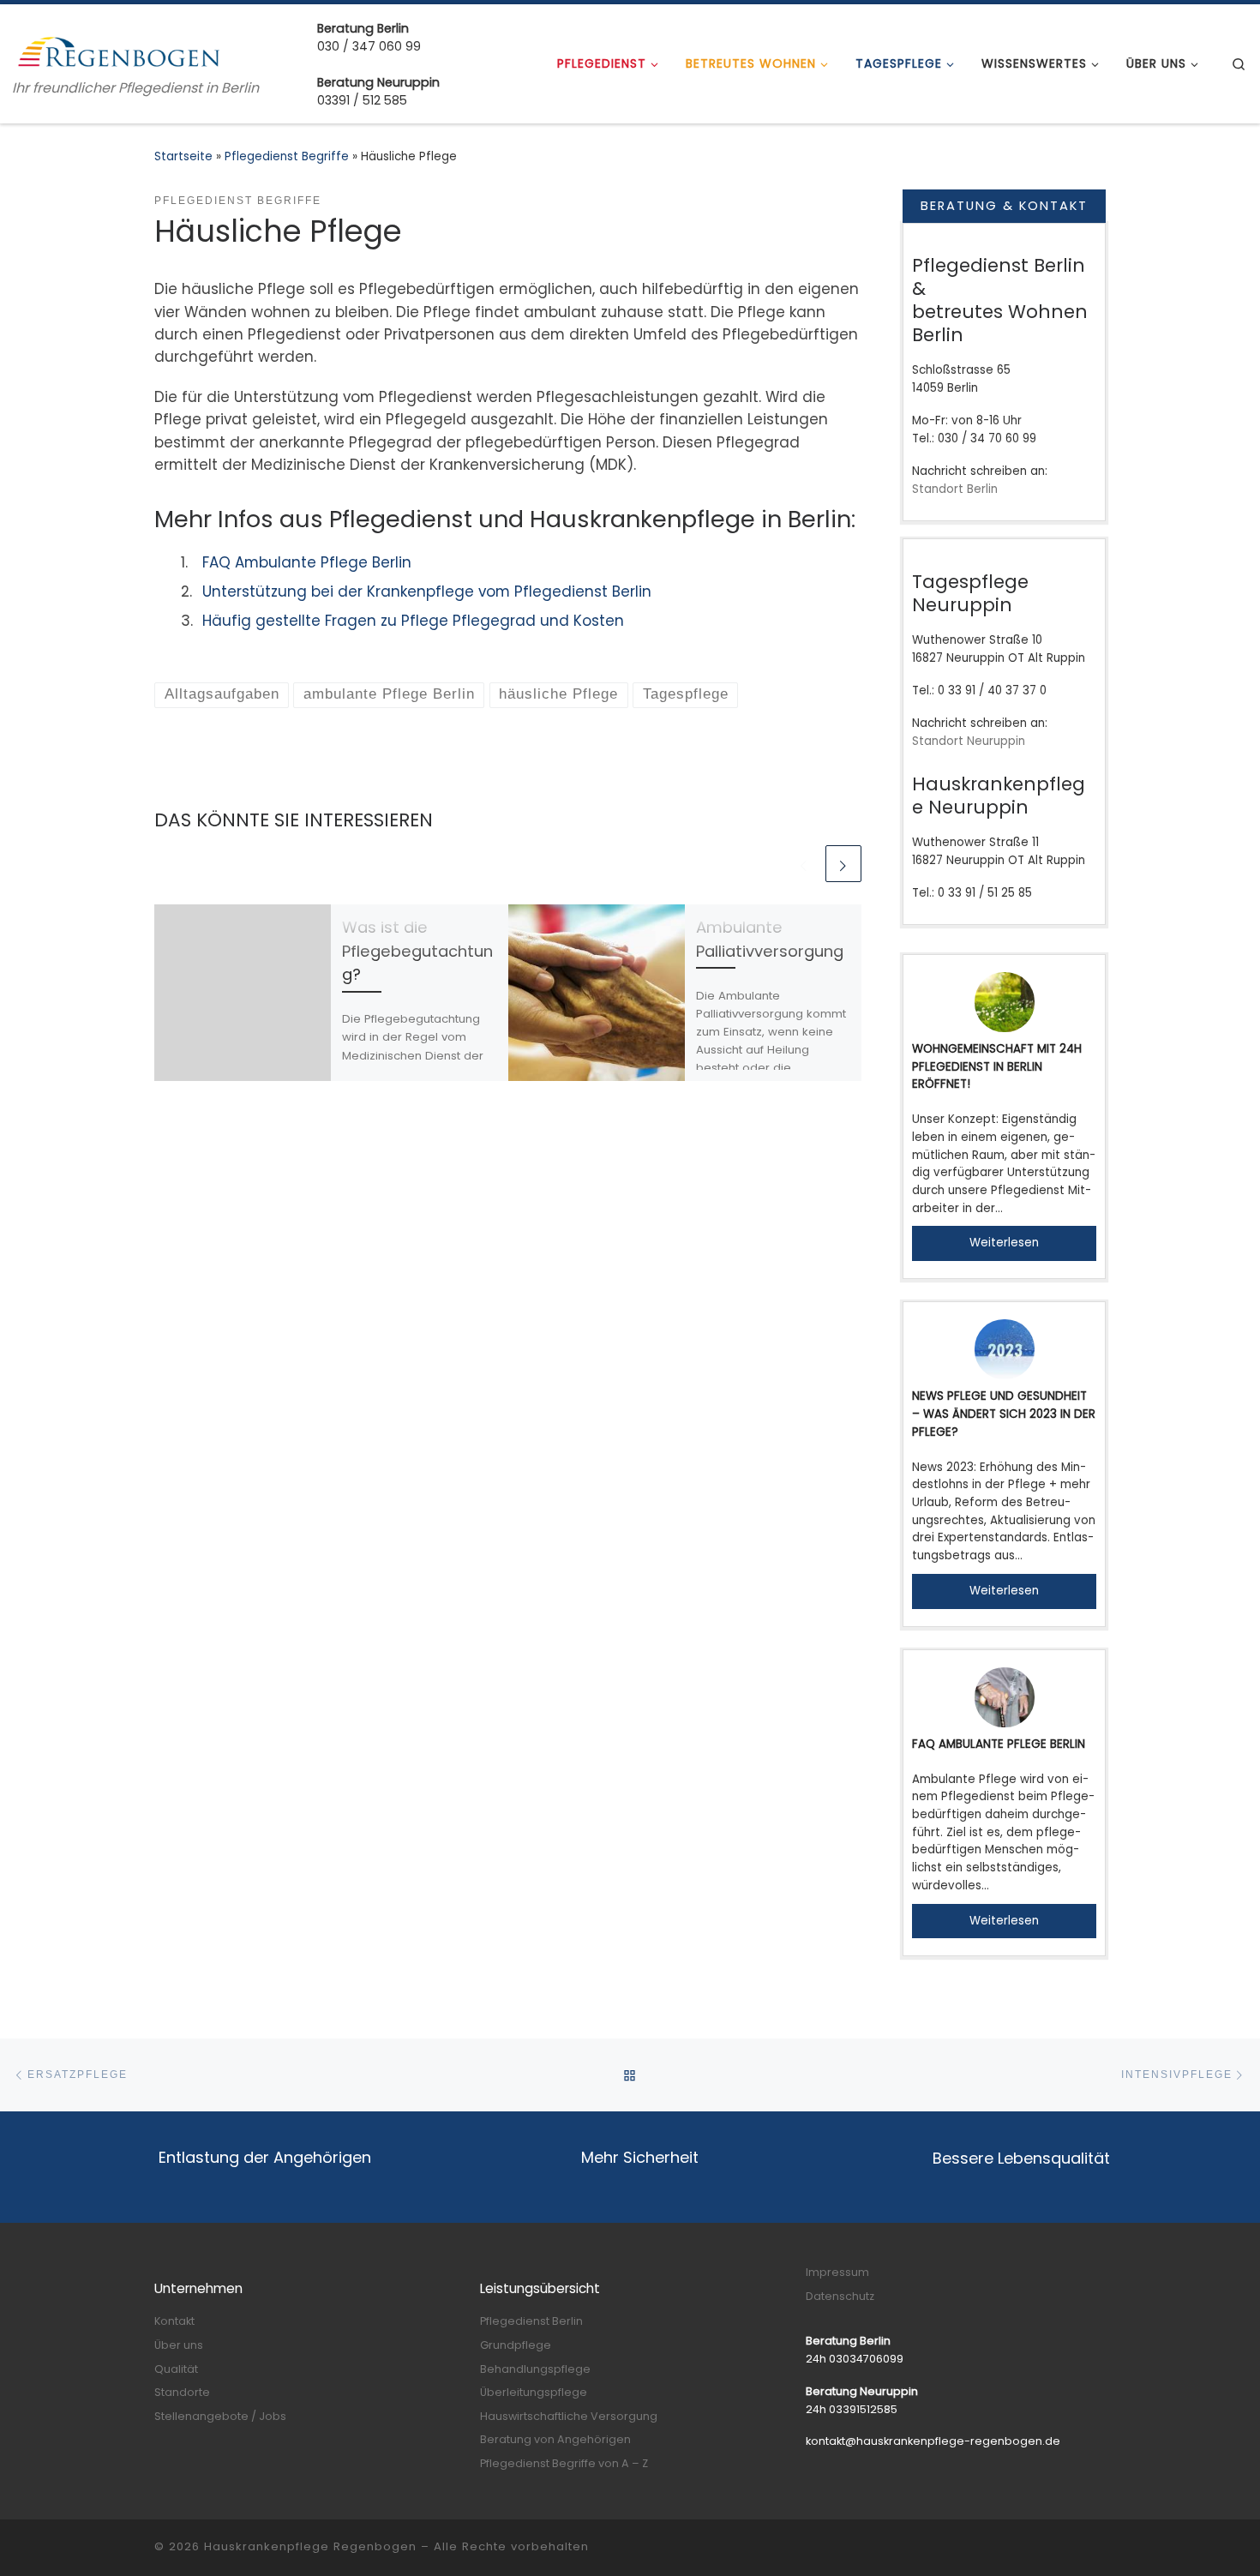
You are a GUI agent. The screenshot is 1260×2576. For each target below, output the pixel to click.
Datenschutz (840, 2296)
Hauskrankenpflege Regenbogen (310, 2546)
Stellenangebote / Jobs (220, 2416)
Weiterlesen (1004, 1243)
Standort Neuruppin (969, 741)
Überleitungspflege (534, 2392)
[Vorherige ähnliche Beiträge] (804, 863)
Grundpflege (516, 2345)
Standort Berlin (955, 489)
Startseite (183, 156)
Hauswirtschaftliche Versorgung (569, 2416)
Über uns (179, 2345)
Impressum (837, 2272)
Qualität (176, 2369)
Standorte (182, 2392)
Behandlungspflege (535, 2369)
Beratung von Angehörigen (555, 2439)
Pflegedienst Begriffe (287, 156)
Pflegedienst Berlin (531, 2321)
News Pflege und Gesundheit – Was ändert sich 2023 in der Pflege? (1004, 1414)
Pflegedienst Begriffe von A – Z (564, 2463)
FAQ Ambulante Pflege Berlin (999, 1744)
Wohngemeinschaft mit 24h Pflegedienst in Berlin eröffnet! (997, 1066)
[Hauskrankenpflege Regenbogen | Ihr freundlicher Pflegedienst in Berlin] (120, 50)
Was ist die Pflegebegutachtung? (417, 951)
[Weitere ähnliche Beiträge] (843, 863)
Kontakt (174, 2321)
